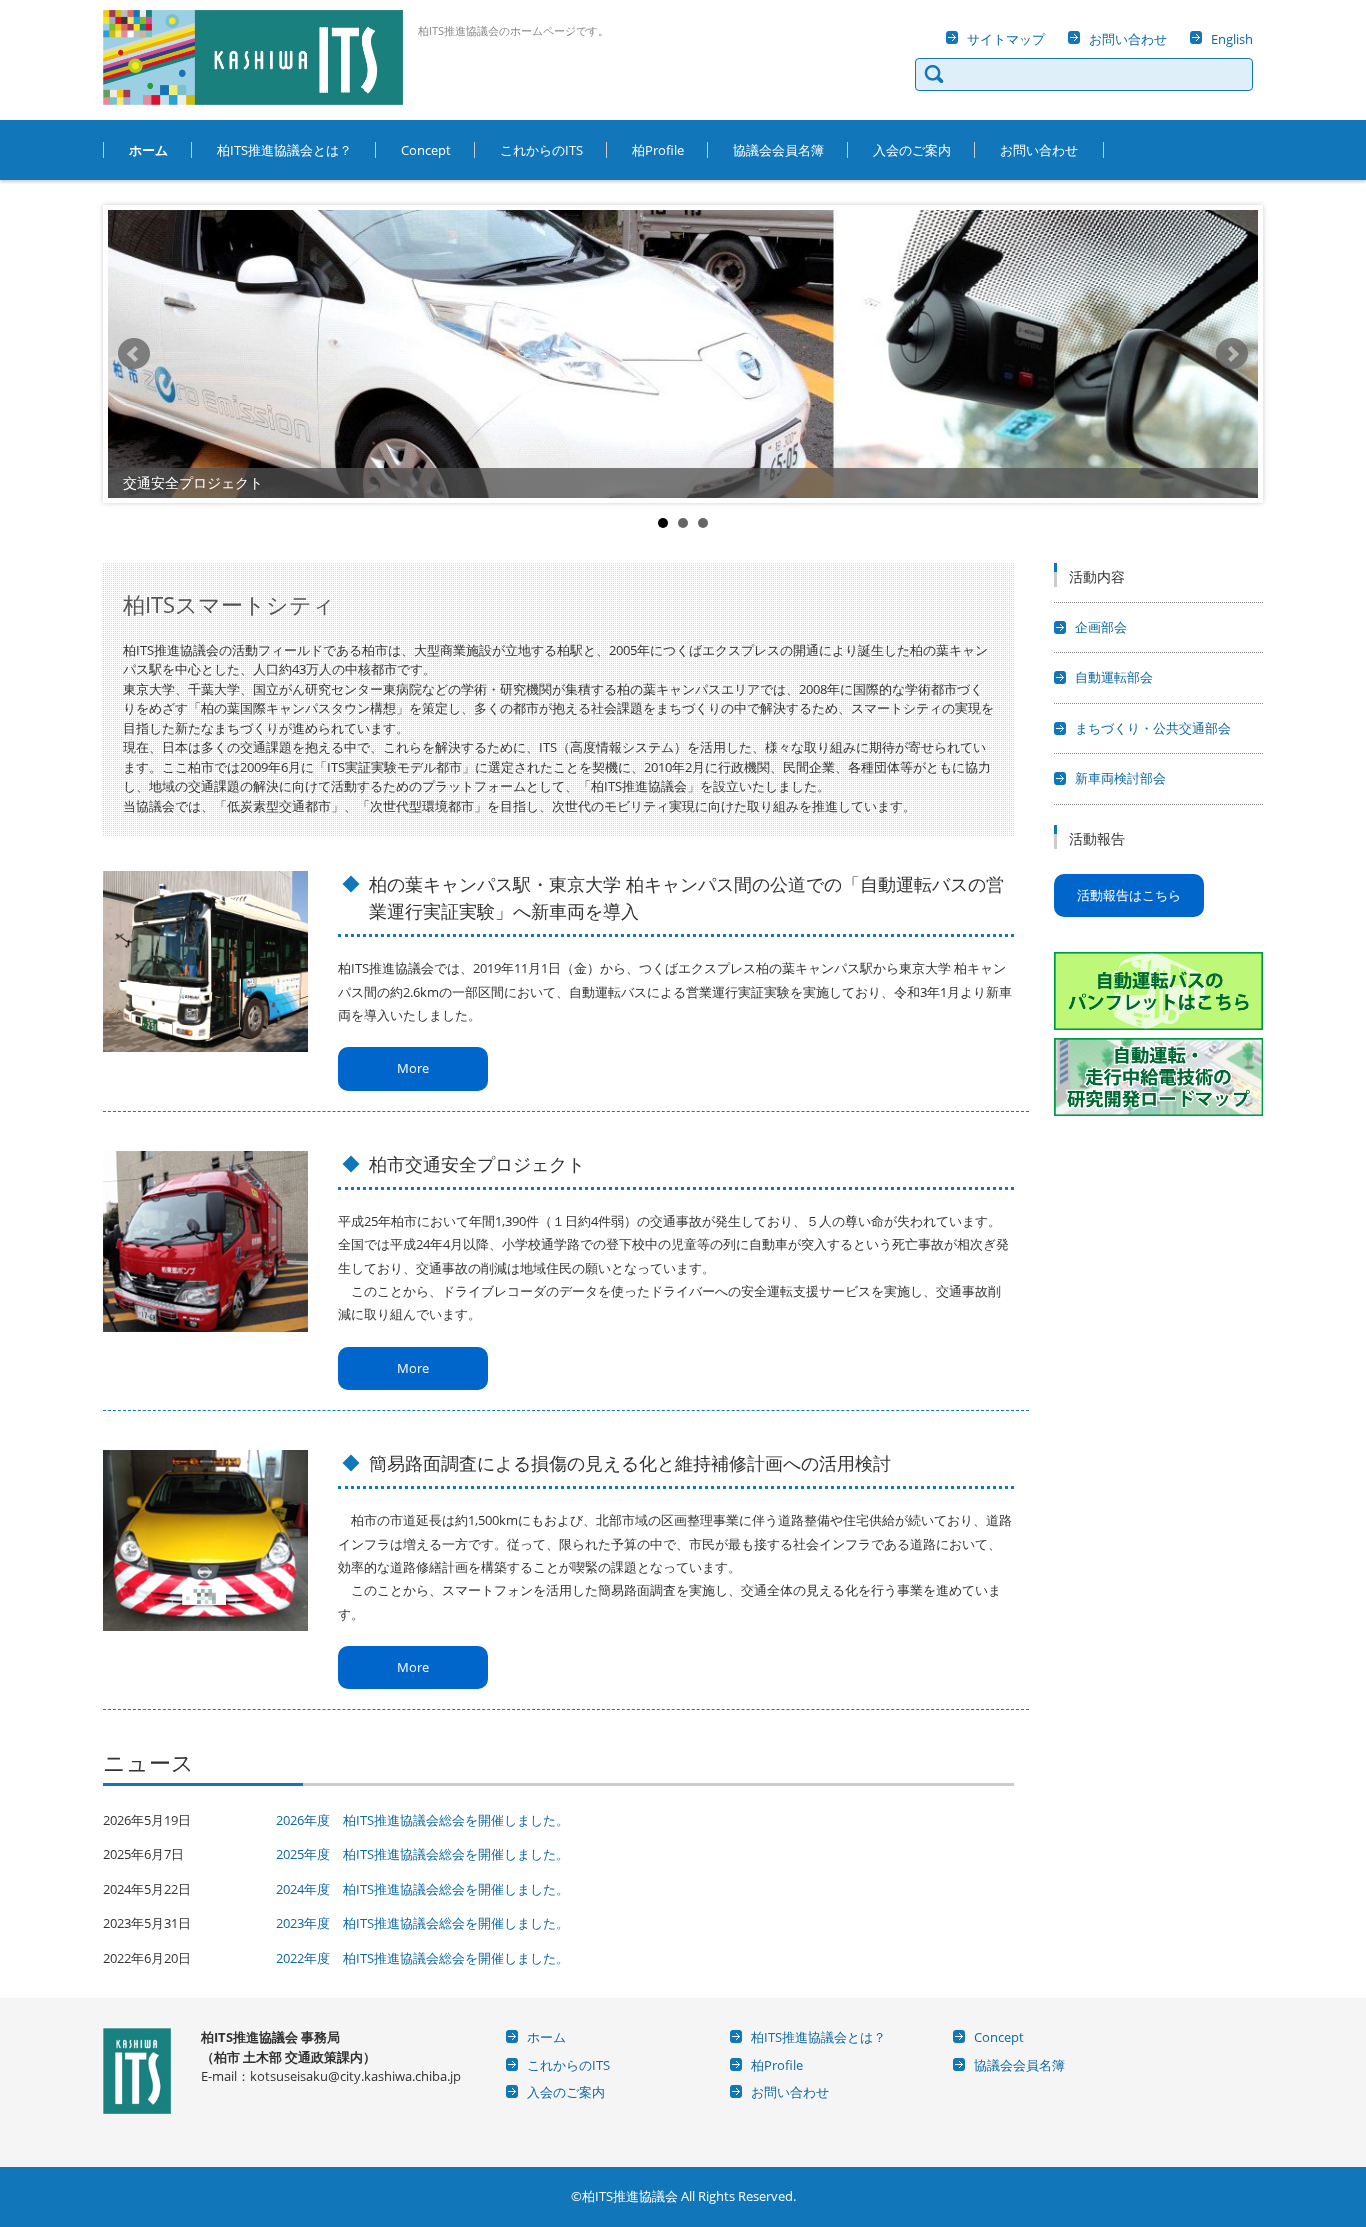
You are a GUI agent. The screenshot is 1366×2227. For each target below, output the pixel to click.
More (413, 1068)
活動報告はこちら (1129, 895)
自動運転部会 (1114, 677)
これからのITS (541, 150)
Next (1232, 354)
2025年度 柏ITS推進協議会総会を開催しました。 (422, 1854)
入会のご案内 (912, 150)
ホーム (148, 150)
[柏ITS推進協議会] (253, 57)
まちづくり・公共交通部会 (1153, 728)
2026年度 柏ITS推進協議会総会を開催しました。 (422, 1820)
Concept (426, 150)
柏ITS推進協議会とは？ (284, 150)
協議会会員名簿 (778, 150)
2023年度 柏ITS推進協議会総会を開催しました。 (422, 1923)
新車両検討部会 (1120, 778)
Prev (134, 354)
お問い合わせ (1039, 150)
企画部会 (1101, 627)
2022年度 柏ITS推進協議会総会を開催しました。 (422, 1958)
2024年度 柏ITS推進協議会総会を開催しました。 (422, 1889)
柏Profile (658, 150)
